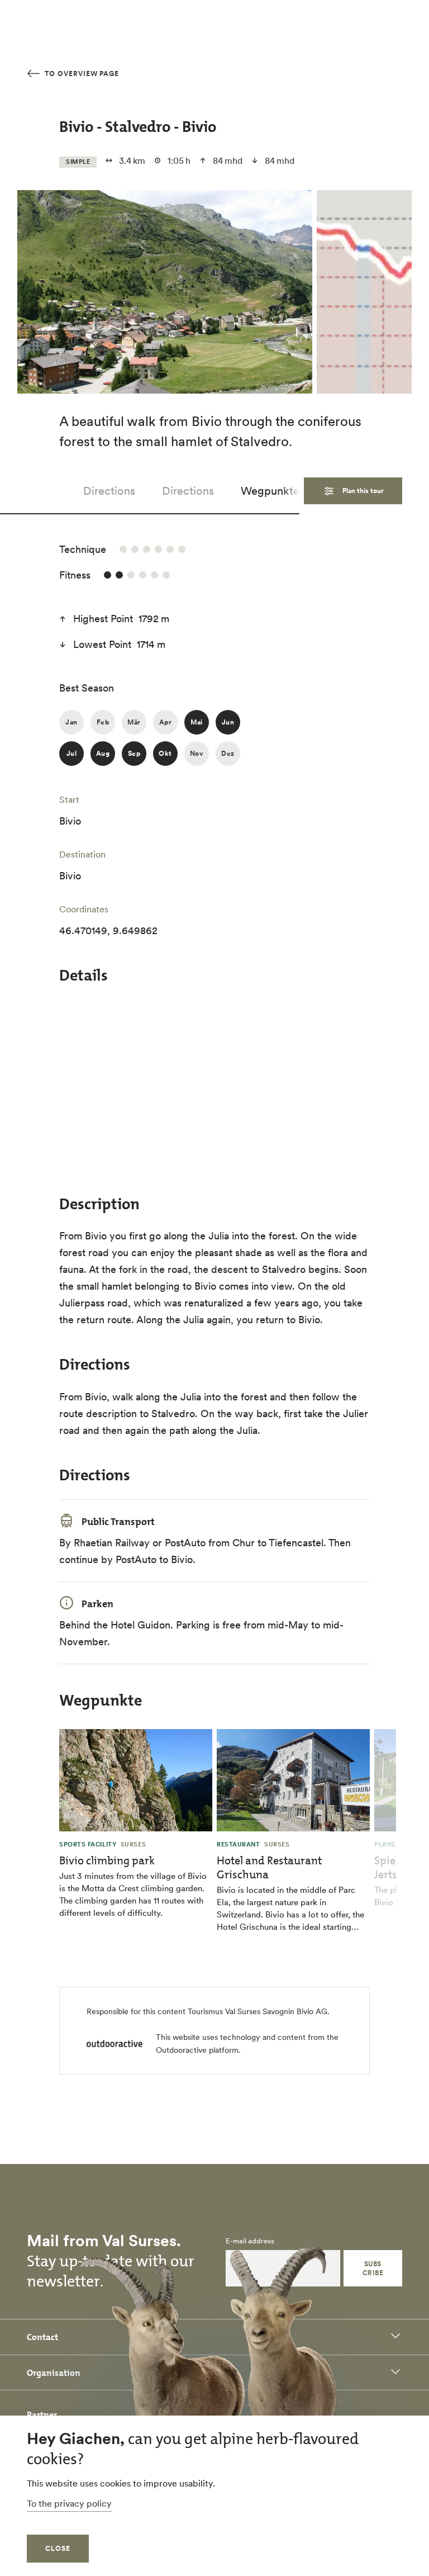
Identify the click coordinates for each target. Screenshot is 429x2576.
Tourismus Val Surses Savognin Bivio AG (258, 2011)
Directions (109, 491)
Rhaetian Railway (112, 1543)
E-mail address (250, 2241)
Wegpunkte (270, 491)
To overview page (81, 74)
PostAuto (185, 1543)
